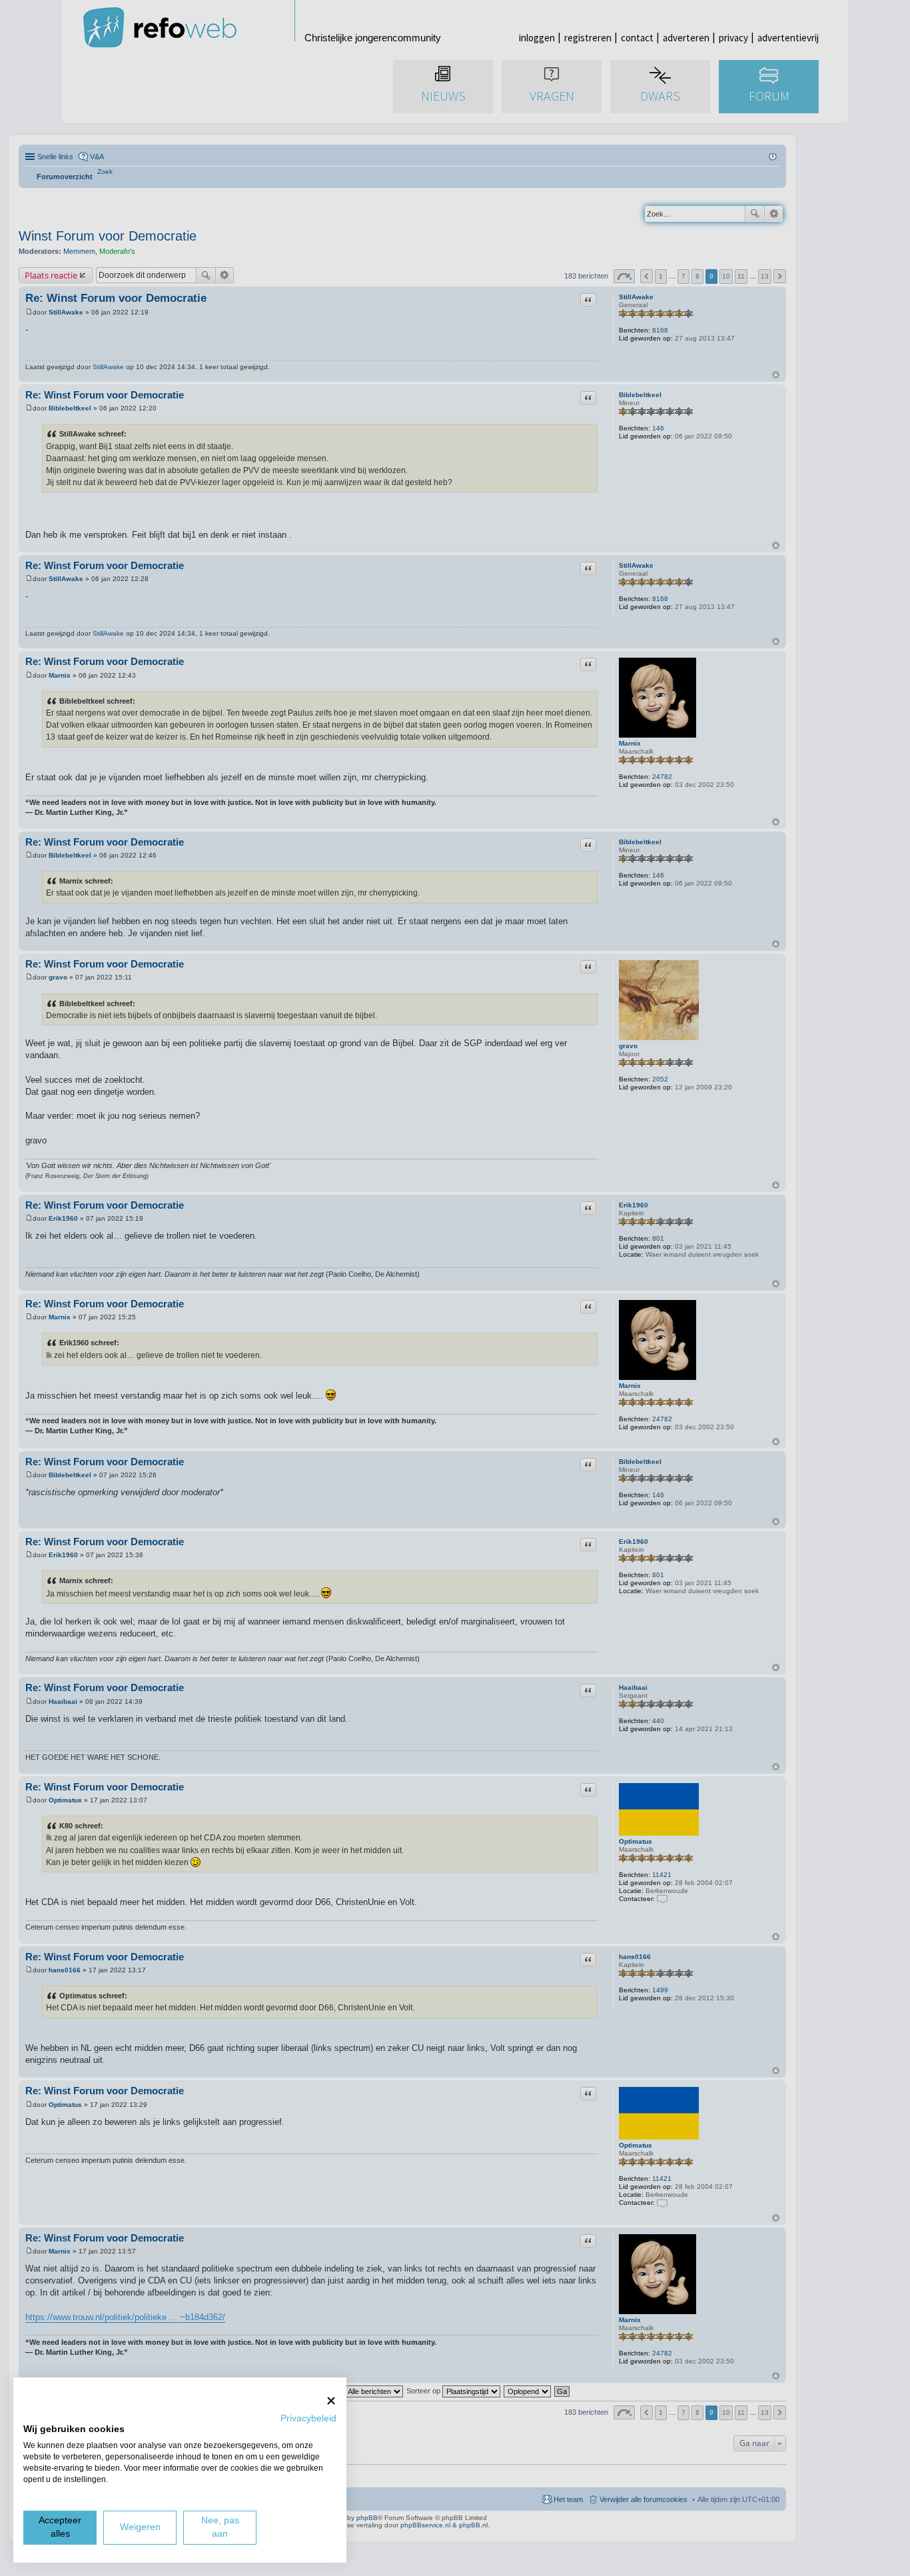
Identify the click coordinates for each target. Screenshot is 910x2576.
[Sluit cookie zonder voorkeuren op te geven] (331, 2400)
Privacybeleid (308, 2418)
